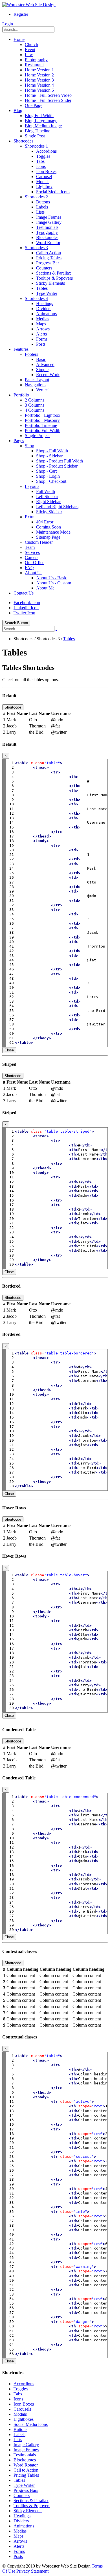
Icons (41, 166)
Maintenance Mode (53, 532)
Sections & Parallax (54, 273)
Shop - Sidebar (49, 456)
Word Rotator (48, 243)
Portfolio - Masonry (42, 420)
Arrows (43, 329)
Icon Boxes (46, 171)
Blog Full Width (39, 116)
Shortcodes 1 (36, 146)
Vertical (43, 390)
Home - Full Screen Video (48, 95)
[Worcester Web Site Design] (29, 5)
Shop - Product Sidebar (57, 466)
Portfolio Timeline (41, 425)
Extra (30, 517)
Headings (45, 303)
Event (30, 50)
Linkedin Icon (26, 608)
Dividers (44, 309)
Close (9, 1050)
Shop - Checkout (51, 481)
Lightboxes (24, 2419)
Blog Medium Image (43, 126)
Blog (18, 110)
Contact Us (24, 593)
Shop (29, 446)
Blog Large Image (41, 121)
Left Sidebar (47, 496)
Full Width (46, 491)
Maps (41, 324)
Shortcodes (23, 141)
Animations (46, 314)
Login (8, 24)
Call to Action (49, 253)
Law (29, 55)
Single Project (37, 436)
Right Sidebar (48, 502)
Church (31, 44)
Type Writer (47, 293)
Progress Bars (26, 2490)
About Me (45, 588)
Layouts (32, 486)
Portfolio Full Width (43, 430)
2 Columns (35, 400)
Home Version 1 (39, 70)
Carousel (44, 177)
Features (21, 349)
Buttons (43, 202)
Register (21, 14)
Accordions (46, 151)
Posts (41, 344)
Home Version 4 (39, 85)
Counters (44, 268)
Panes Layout (37, 380)
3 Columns (35, 405)
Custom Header (39, 542)
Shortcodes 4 (36, 298)
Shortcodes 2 (36, 197)
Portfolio (21, 395)
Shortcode (13, 707)
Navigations (36, 385)
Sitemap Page (48, 537)
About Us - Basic (52, 578)
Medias (43, 319)
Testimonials (47, 227)
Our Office (35, 563)
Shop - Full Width (52, 451)
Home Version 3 (39, 80)
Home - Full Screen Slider (48, 100)
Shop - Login (48, 476)
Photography (36, 60)
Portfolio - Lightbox (43, 415)
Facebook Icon (27, 603)
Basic (41, 359)
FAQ (29, 568)
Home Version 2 (39, 75)
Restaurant (34, 65)
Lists (40, 212)
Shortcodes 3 (36, 248)
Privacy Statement (32, 2571)
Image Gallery (49, 222)
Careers (32, 557)
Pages (19, 441)
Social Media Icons (53, 192)
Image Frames (49, 217)
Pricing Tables (49, 258)
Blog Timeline (38, 131)
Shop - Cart (46, 471)
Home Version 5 (39, 90)
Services (32, 552)
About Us (34, 573)
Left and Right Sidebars (57, 507)
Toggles (43, 156)
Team (30, 547)
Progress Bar (48, 263)
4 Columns (35, 410)
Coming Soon (49, 527)
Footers (31, 354)
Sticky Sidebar (49, 512)
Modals (43, 182)
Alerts (41, 334)
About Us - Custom (54, 583)
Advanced (45, 364)
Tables (42, 288)
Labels (42, 207)
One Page (34, 105)
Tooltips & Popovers (54, 278)
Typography (47, 232)
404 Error (45, 522)
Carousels (22, 2409)
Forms (42, 339)
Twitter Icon (24, 613)
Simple (42, 370)
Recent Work (48, 375)
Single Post (35, 136)
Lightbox (44, 187)
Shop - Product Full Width (60, 461)
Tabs (40, 161)
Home (19, 39)
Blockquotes (47, 237)
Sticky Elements (50, 283)
